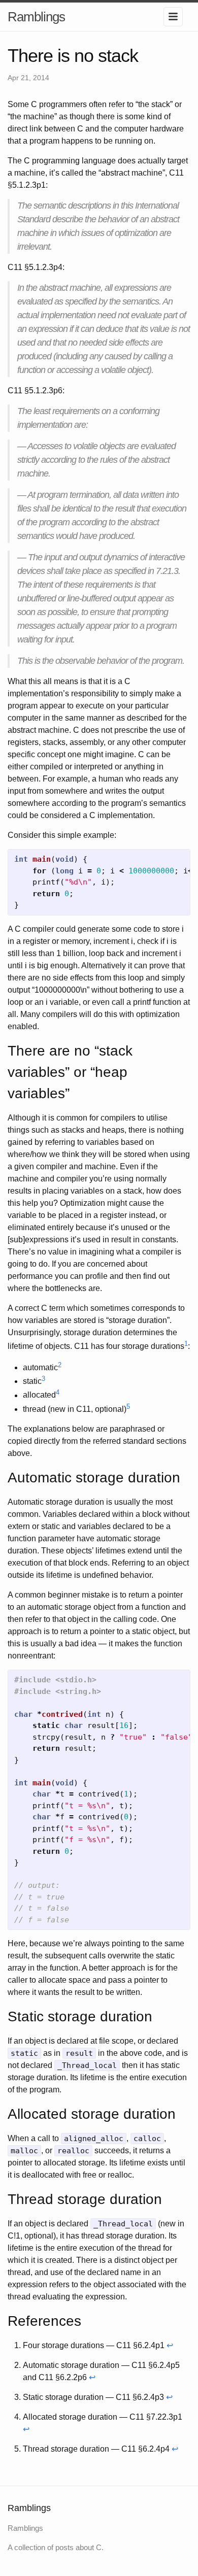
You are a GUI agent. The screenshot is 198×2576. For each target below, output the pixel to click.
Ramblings (36, 17)
